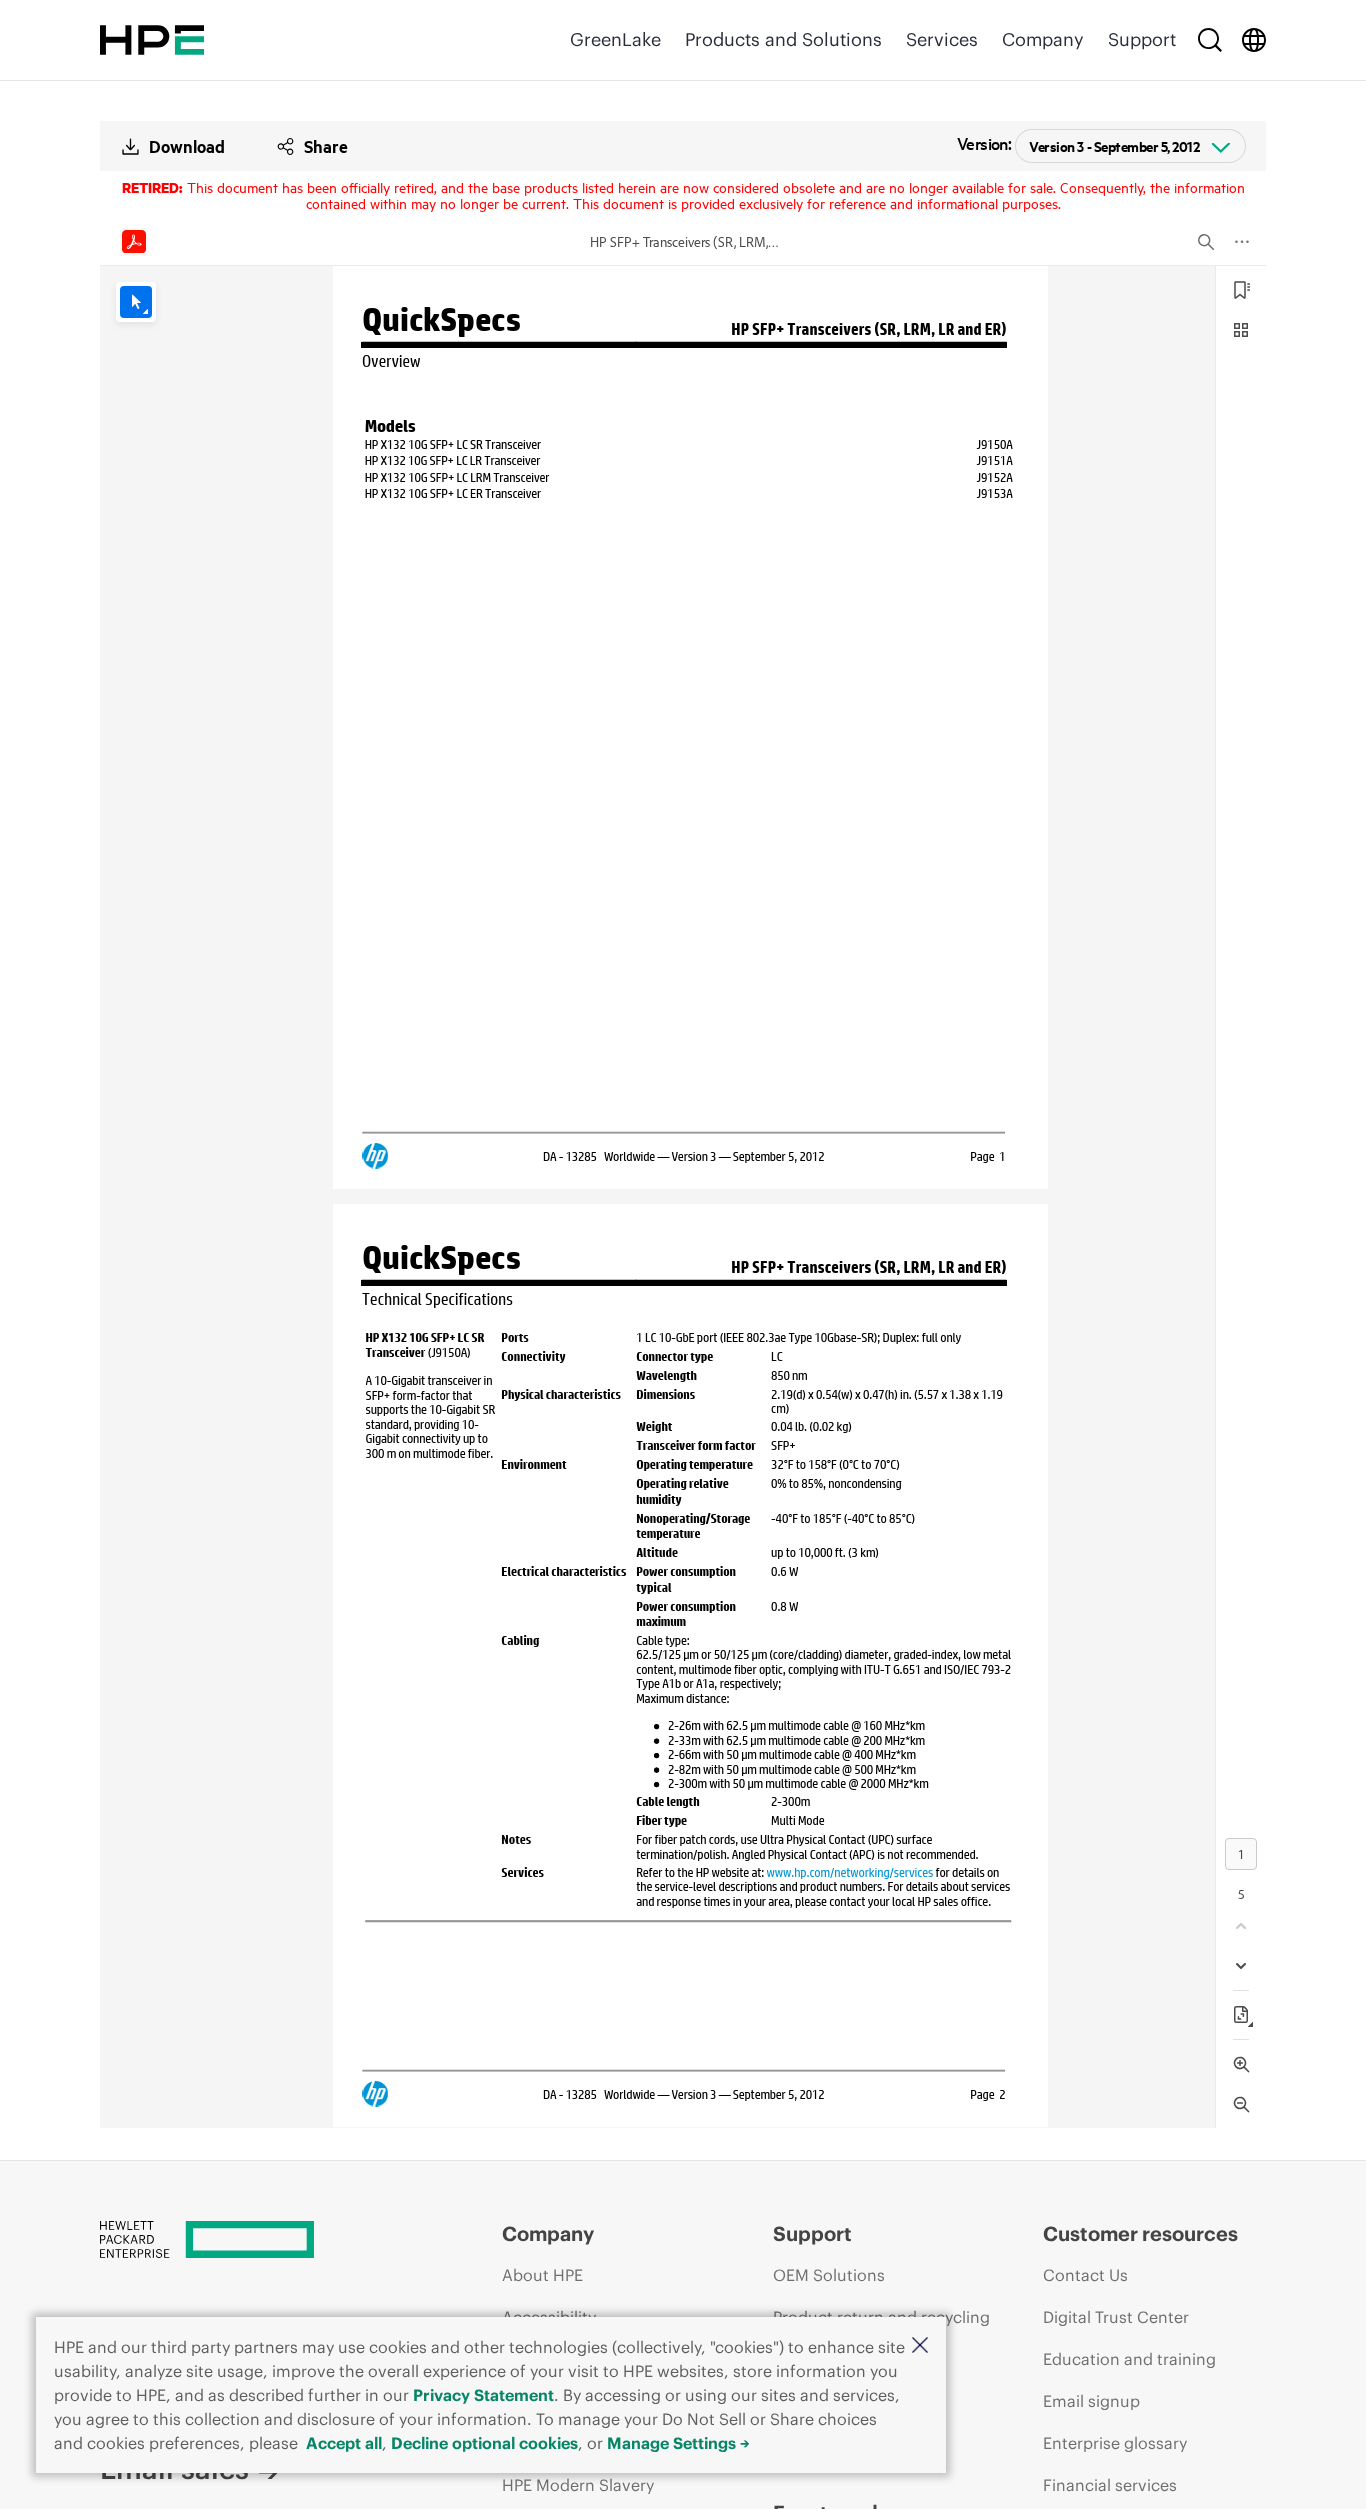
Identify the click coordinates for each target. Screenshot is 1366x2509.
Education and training (1129, 2359)
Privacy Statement (483, 2395)
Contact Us (1085, 2275)
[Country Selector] (1254, 40)
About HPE (542, 2275)
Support (1142, 39)
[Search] (1210, 40)
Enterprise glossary (1115, 2443)
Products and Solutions (783, 39)
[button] (920, 2346)
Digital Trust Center (1116, 2317)
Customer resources (1140, 2233)
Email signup (1091, 2401)
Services (942, 39)
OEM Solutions (829, 2275)
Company (1043, 39)
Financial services (1110, 2485)
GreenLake (615, 39)
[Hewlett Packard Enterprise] (152, 40)
